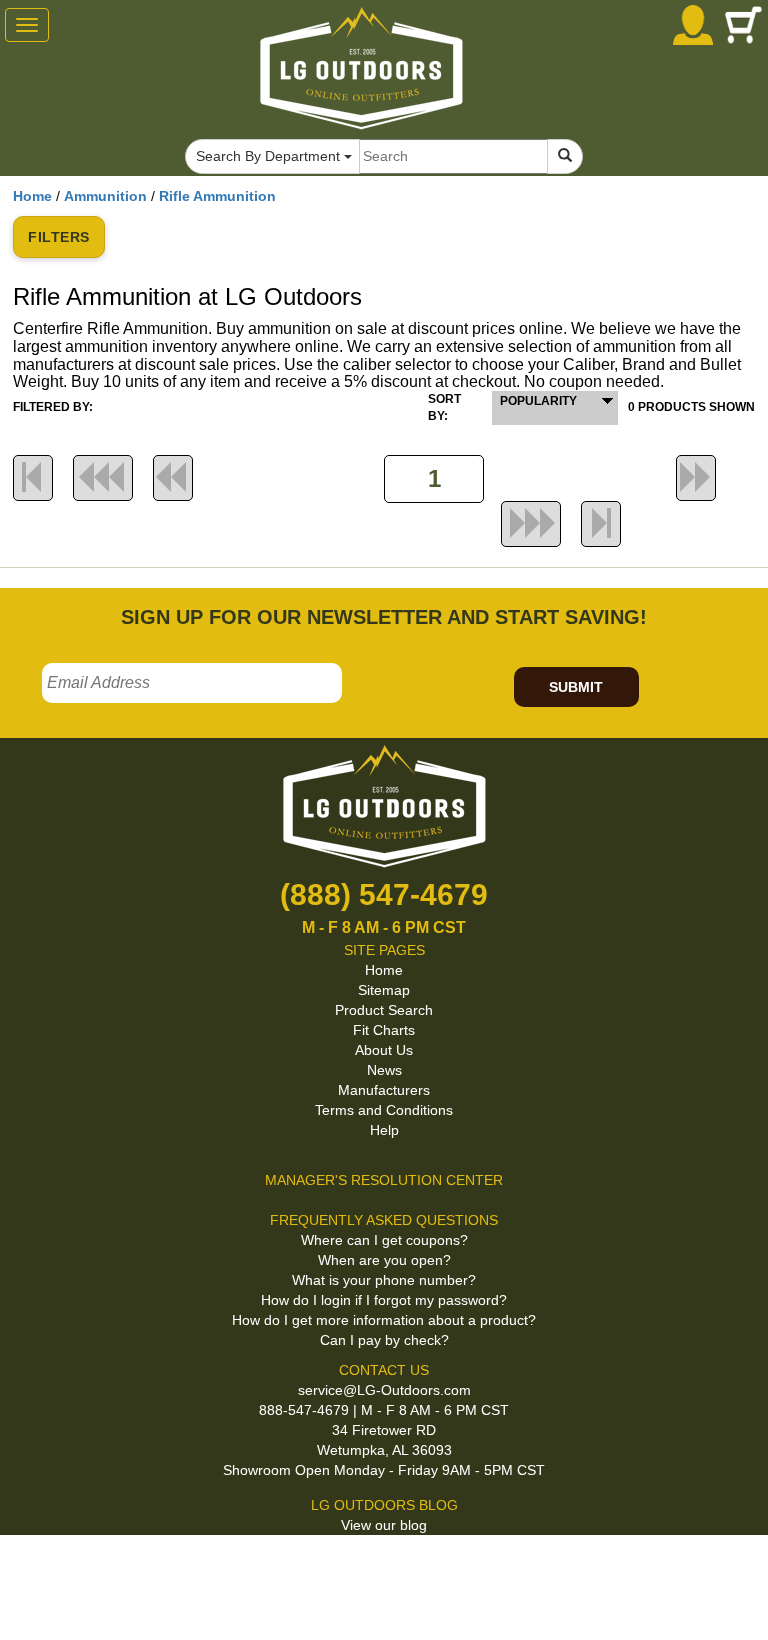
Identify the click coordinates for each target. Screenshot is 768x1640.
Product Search (384, 1010)
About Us (384, 1050)
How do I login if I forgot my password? (384, 1300)
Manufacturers (384, 1090)
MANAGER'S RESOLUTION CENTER (384, 1180)
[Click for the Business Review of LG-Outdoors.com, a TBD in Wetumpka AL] (24, 1568)
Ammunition (105, 196)
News (384, 1070)
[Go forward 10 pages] (696, 478)
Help (384, 1130)
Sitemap (384, 990)
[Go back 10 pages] (173, 478)
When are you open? (384, 1260)
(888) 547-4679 (384, 894)
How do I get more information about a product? (384, 1320)
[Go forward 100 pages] (531, 524)
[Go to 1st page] (33, 478)
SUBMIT (576, 687)
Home (32, 196)
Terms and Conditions (384, 1110)
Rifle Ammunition (217, 196)
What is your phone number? (384, 1280)
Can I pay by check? (384, 1340)
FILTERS (59, 237)
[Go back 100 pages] (103, 478)
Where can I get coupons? (384, 1240)
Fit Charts (384, 1030)
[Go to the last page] (601, 524)
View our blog (384, 1525)
